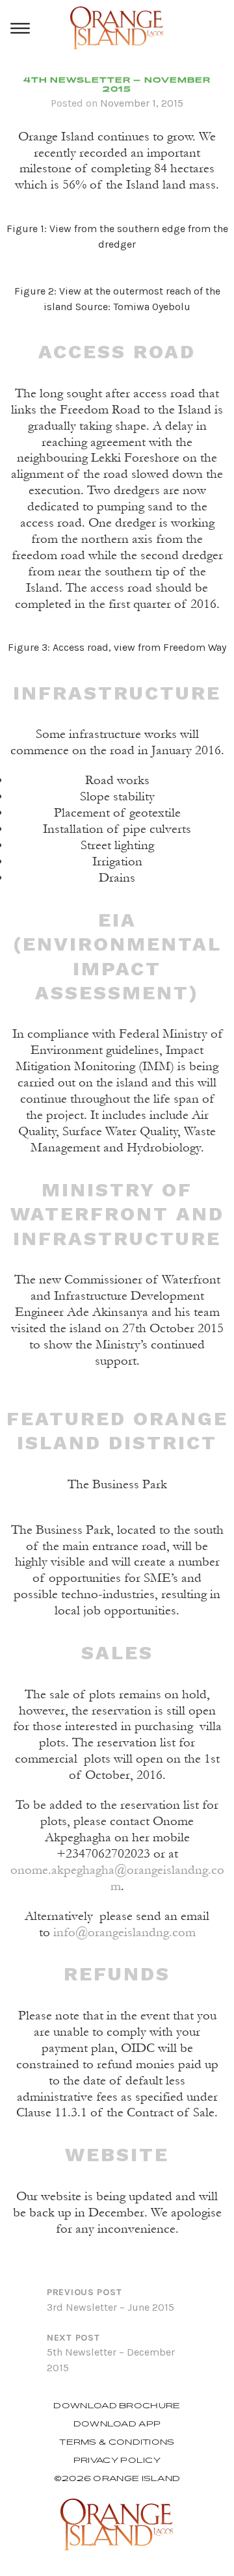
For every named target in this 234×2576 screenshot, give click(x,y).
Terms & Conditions (117, 2442)
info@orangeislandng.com (124, 1932)
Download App (117, 2424)
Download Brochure (117, 2406)
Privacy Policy (117, 2460)
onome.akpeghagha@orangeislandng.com (117, 1878)
